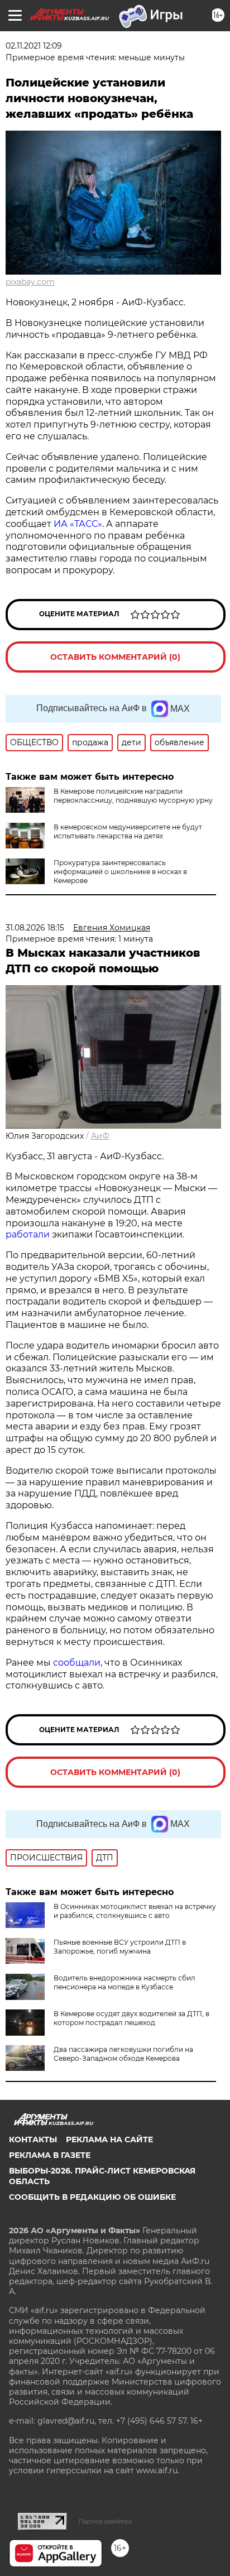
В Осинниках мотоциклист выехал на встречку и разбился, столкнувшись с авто (135, 1911)
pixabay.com (30, 282)
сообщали (77, 1663)
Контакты (33, 2140)
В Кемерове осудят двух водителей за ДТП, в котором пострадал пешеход (131, 2018)
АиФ (100, 1136)
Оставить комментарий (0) (115, 657)
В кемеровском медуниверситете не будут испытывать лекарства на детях (128, 831)
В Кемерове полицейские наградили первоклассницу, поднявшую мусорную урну (133, 796)
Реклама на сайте (109, 2140)
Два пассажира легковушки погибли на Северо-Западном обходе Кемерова (123, 2054)
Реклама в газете (50, 2155)
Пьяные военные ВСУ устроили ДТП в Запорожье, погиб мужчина (120, 1947)
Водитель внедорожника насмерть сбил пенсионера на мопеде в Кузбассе (124, 1982)
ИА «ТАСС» (78, 524)
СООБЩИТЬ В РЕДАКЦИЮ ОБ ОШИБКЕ (92, 2197)
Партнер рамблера (105, 2521)
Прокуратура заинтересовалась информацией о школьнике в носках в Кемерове (120, 872)
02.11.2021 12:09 (34, 46)
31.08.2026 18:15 (35, 928)
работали (29, 1234)
